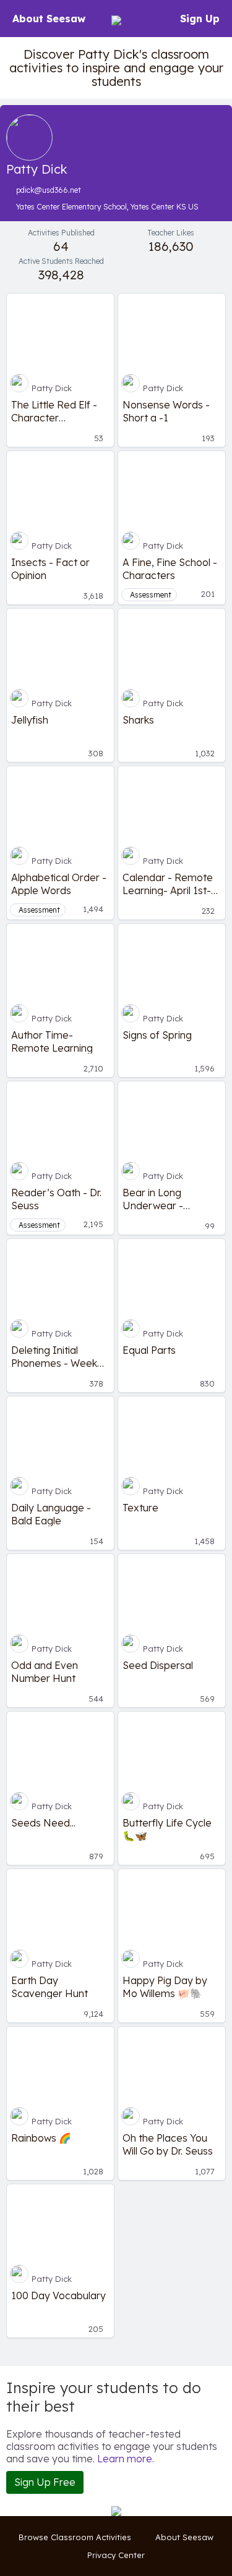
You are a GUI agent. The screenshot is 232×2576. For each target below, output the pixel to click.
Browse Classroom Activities (75, 2537)
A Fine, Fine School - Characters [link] (170, 568)
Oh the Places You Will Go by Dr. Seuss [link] (168, 2144)
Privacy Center (116, 2555)
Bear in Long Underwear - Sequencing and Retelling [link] (160, 1199)
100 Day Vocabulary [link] (58, 2295)
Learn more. (126, 2459)
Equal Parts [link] (149, 1350)
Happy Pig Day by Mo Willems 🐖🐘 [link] (165, 1987)
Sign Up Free (45, 2482)
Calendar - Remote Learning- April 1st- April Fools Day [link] (168, 884)
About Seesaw (49, 19)
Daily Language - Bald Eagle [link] (51, 1514)
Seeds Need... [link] (43, 1823)
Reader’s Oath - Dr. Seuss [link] (56, 1199)
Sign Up (200, 19)
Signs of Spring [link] (157, 1035)
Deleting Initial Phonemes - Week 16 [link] (54, 1356)
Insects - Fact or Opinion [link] (50, 568)
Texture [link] (140, 1508)
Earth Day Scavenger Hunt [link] (49, 1987)
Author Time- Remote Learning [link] (52, 1041)
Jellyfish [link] (30, 720)
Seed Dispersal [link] (158, 1665)
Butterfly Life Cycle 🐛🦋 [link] (167, 1829)
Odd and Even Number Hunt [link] (45, 1671)
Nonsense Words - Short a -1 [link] (166, 411)
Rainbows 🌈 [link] (41, 2138)
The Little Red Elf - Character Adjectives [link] (54, 411)
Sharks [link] (138, 720)
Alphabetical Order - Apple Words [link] (59, 884)
